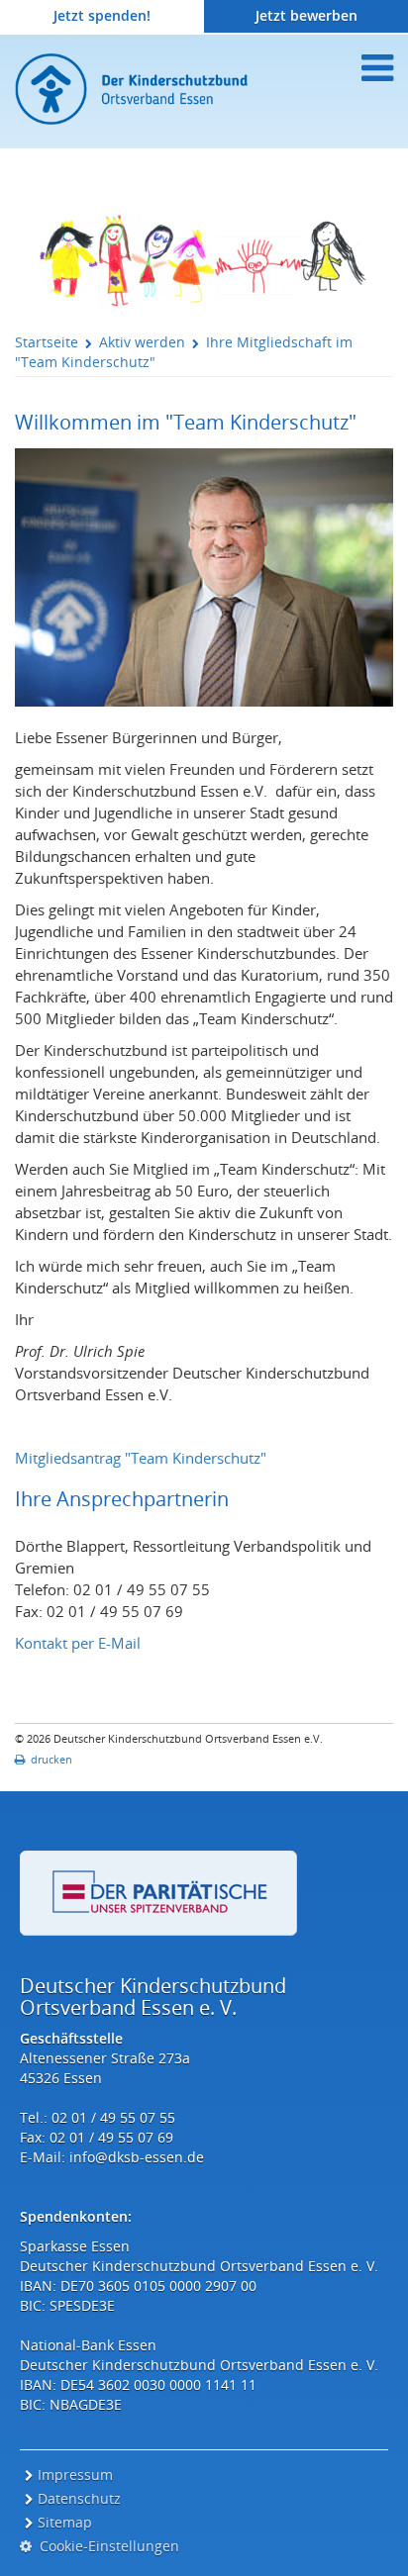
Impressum (75, 2475)
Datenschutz (79, 2498)
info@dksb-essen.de (137, 2157)
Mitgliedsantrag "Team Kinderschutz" (141, 1458)
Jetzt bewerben (306, 15)
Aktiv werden (142, 342)
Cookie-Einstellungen (105, 2546)
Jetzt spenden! (102, 15)
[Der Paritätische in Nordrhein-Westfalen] (158, 1893)
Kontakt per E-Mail (78, 1643)
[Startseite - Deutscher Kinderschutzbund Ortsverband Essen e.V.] (178, 89)
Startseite (47, 342)
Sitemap (65, 2522)
